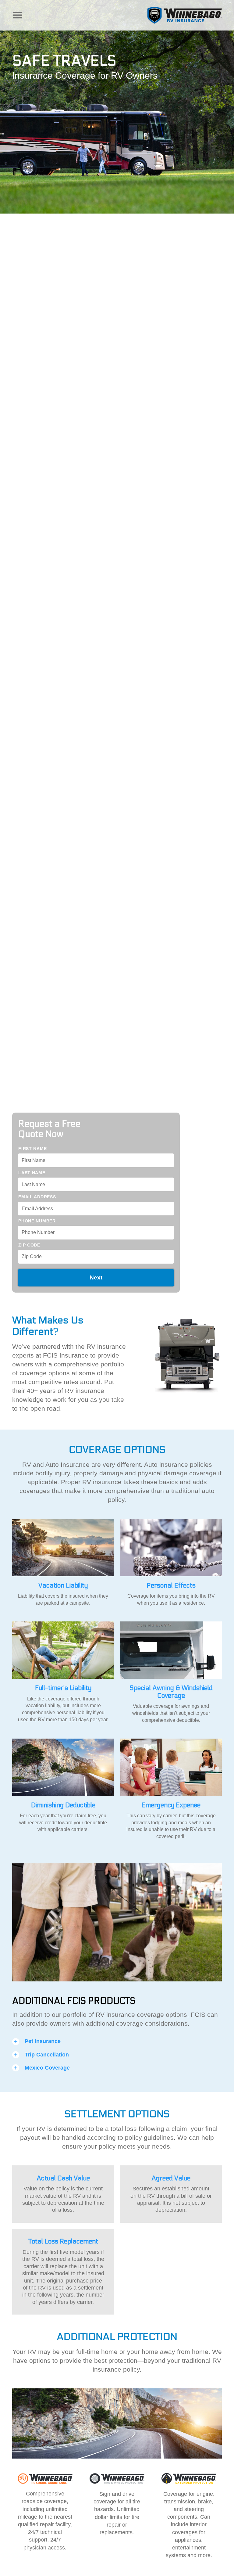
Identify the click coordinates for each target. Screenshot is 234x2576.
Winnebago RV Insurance (184, 15)
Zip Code (29, 1245)
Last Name (32, 1173)
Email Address (37, 1197)
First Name (32, 1149)
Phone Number (37, 1221)
